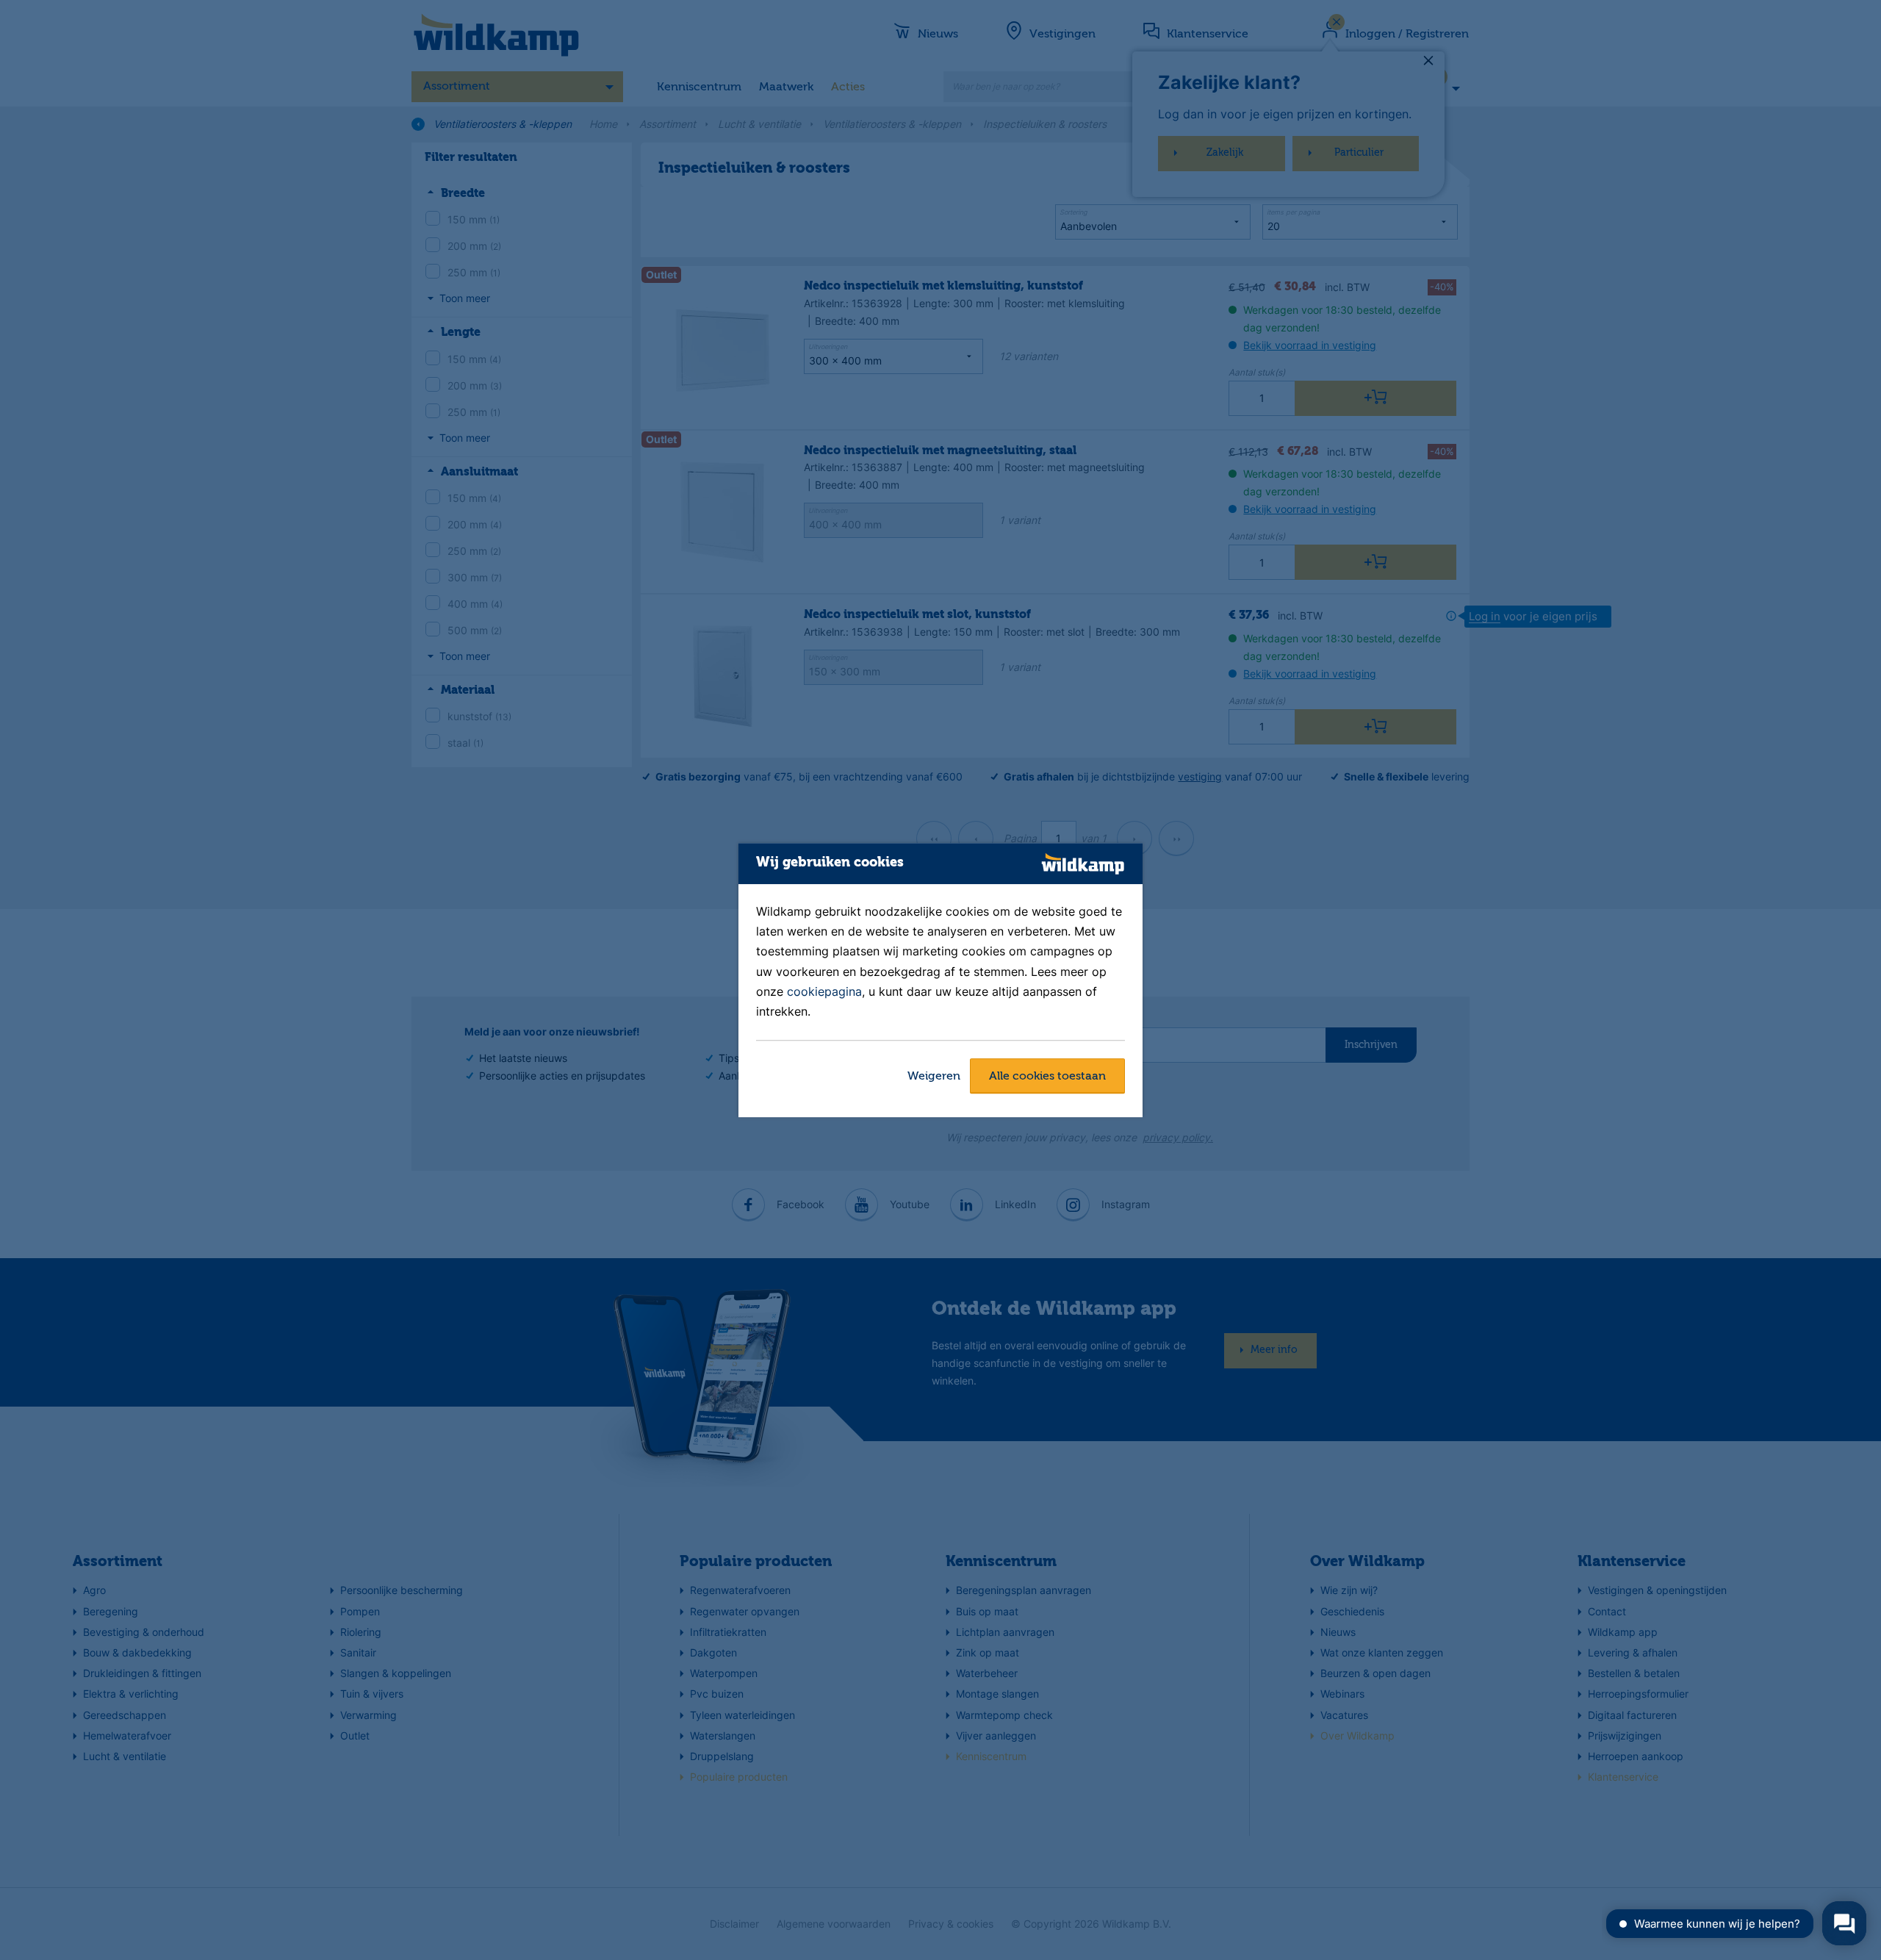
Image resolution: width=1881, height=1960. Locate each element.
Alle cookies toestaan (1047, 1077)
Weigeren (934, 1077)
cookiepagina (824, 991)
